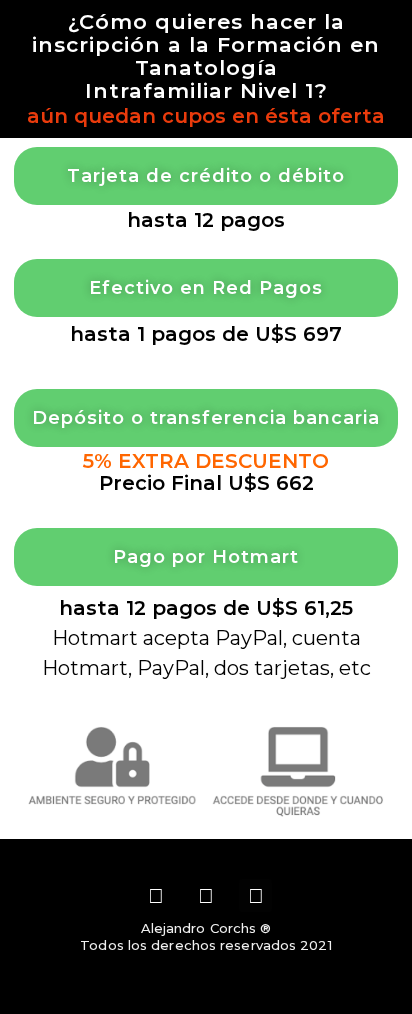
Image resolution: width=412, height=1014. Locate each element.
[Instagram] (157, 896)
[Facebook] (206, 896)
